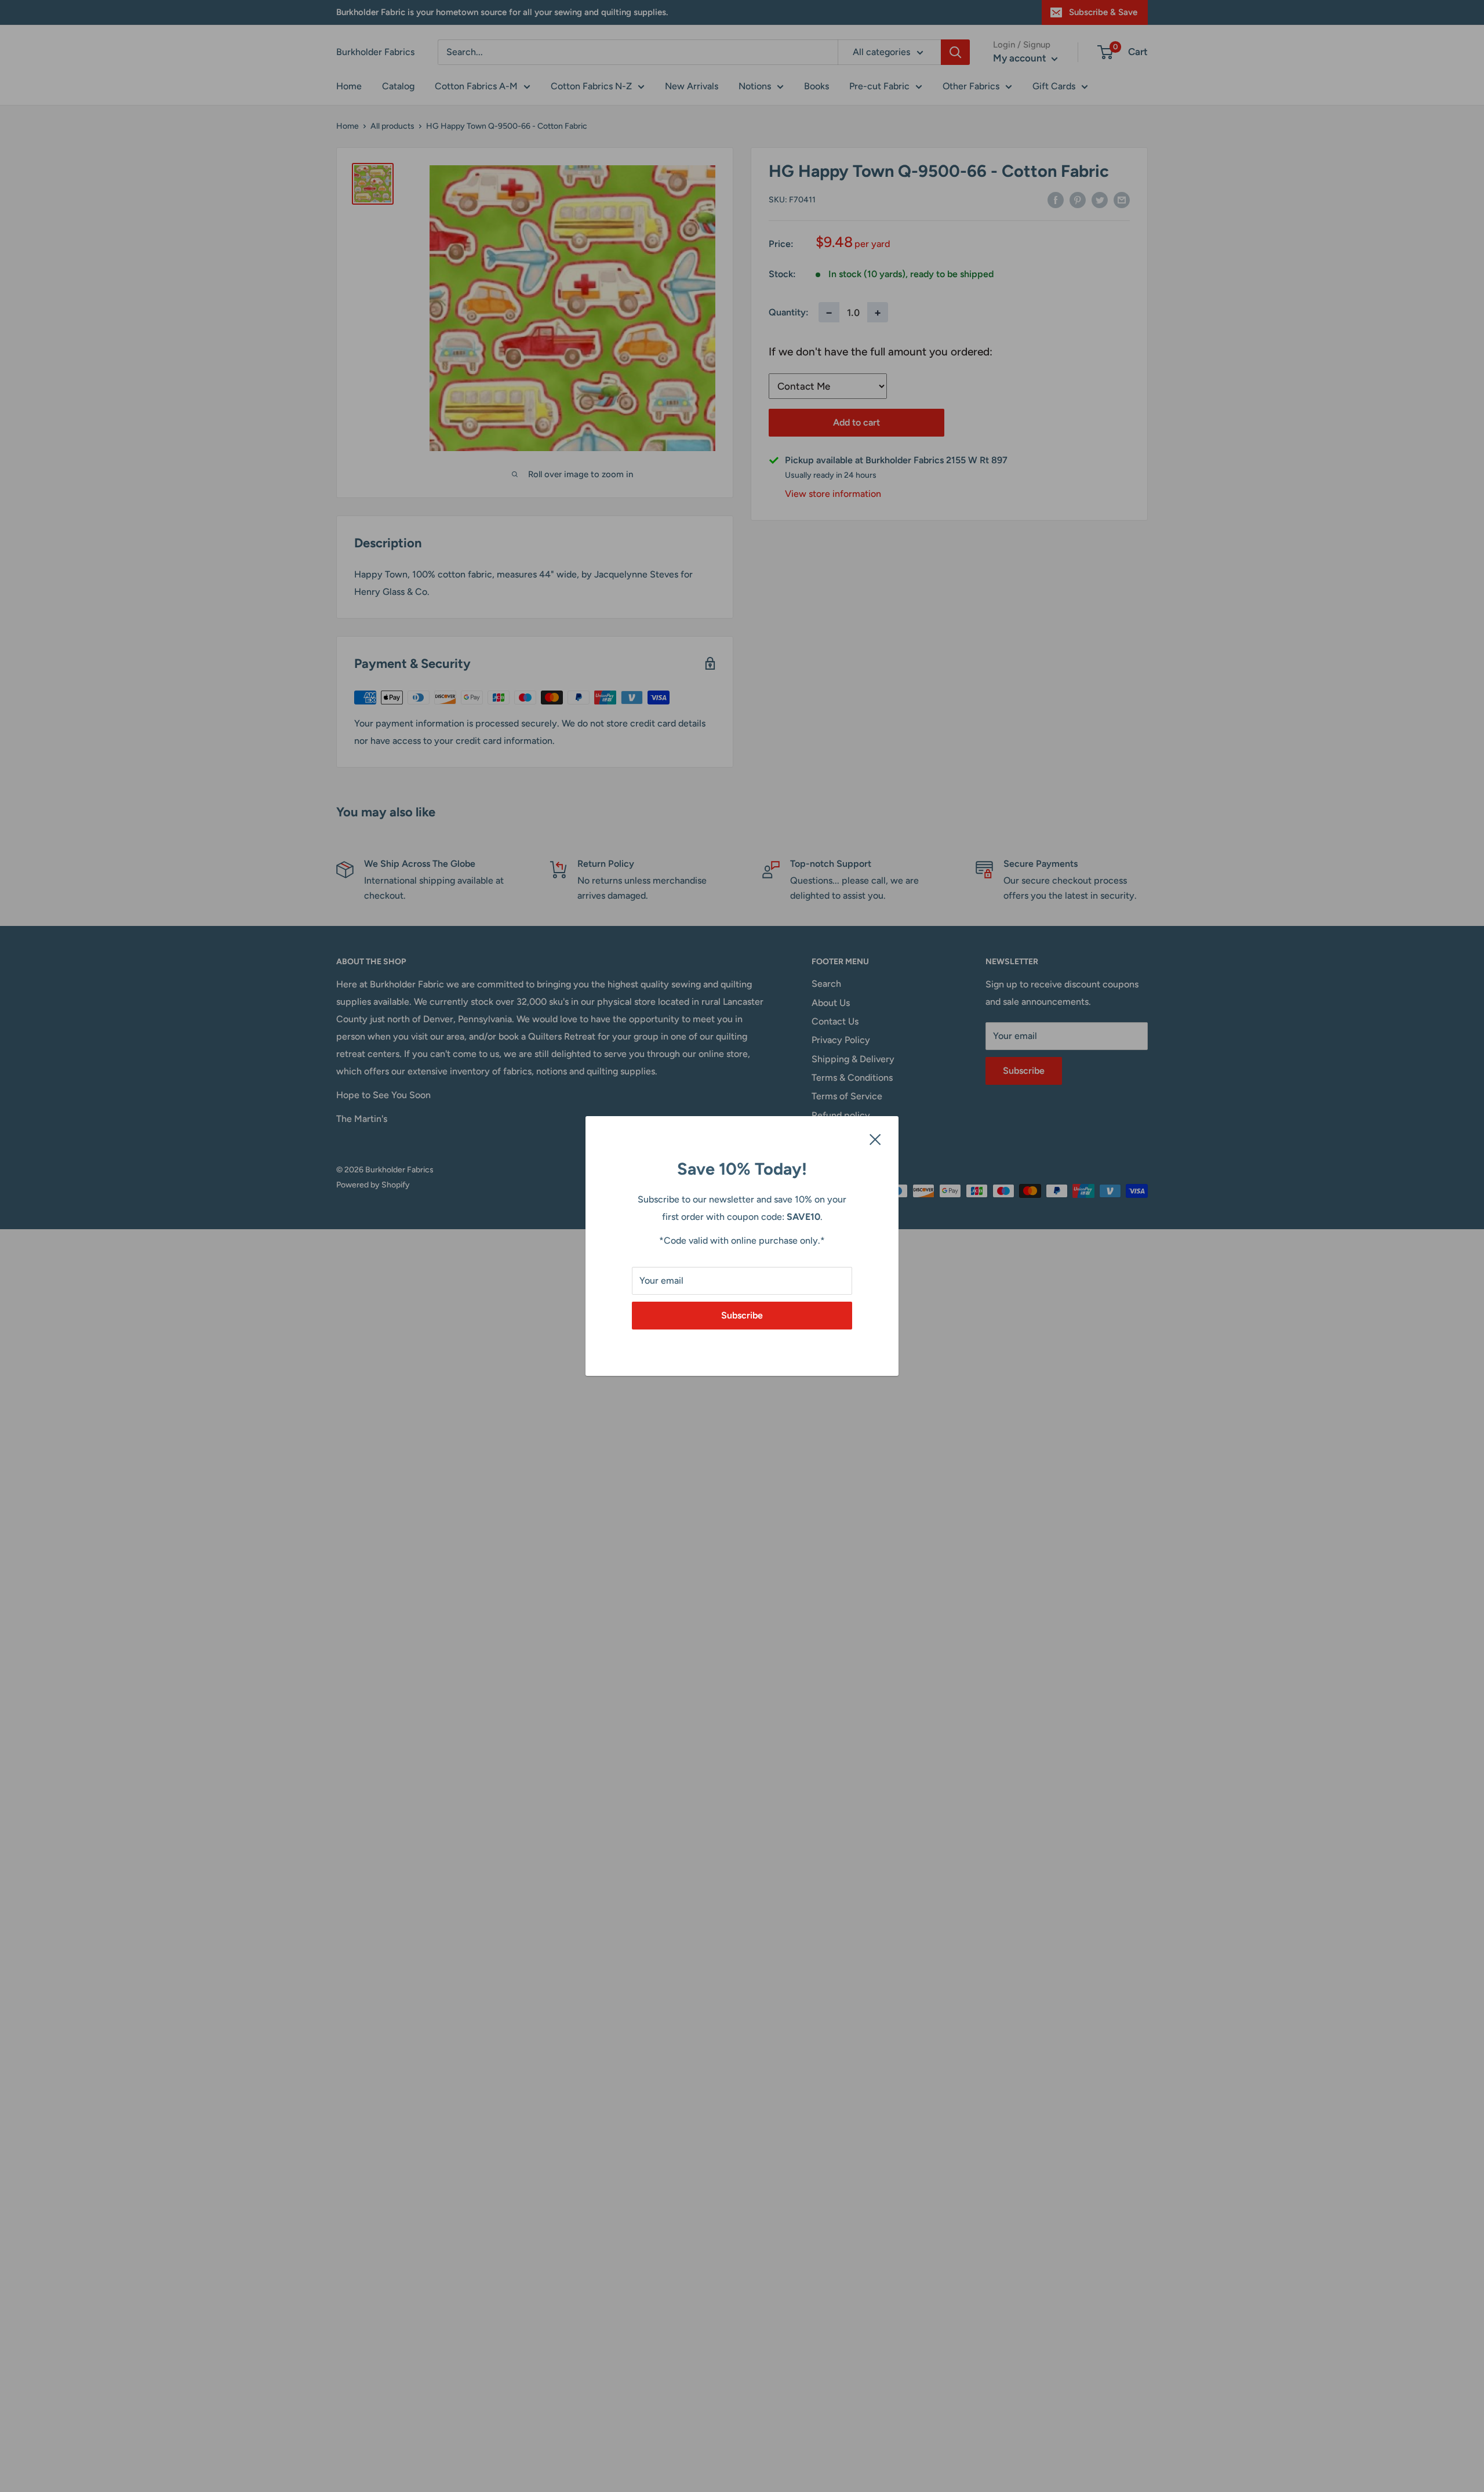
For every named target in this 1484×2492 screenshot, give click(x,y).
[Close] (875, 1139)
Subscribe (742, 1315)
